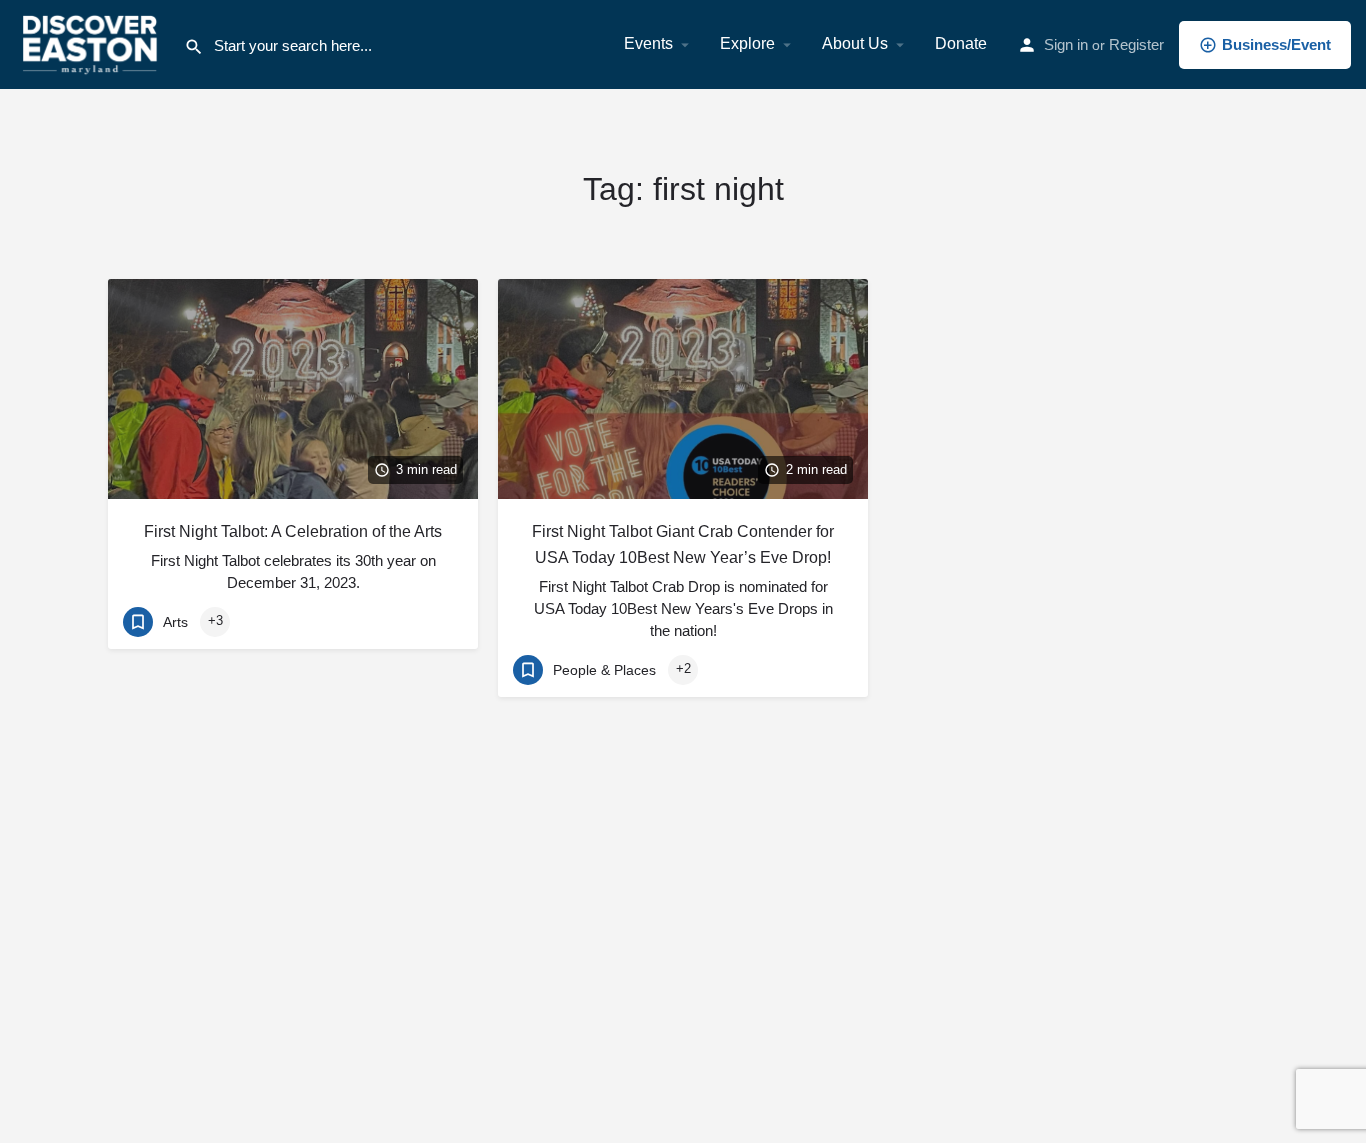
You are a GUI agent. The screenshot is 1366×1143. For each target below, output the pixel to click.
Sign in (1066, 44)
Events (648, 43)
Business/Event (1276, 44)
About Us (855, 43)
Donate (961, 43)
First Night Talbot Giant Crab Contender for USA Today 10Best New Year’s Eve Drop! (683, 544)
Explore (747, 43)
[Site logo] (92, 43)
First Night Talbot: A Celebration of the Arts (293, 531)
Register (1136, 44)
